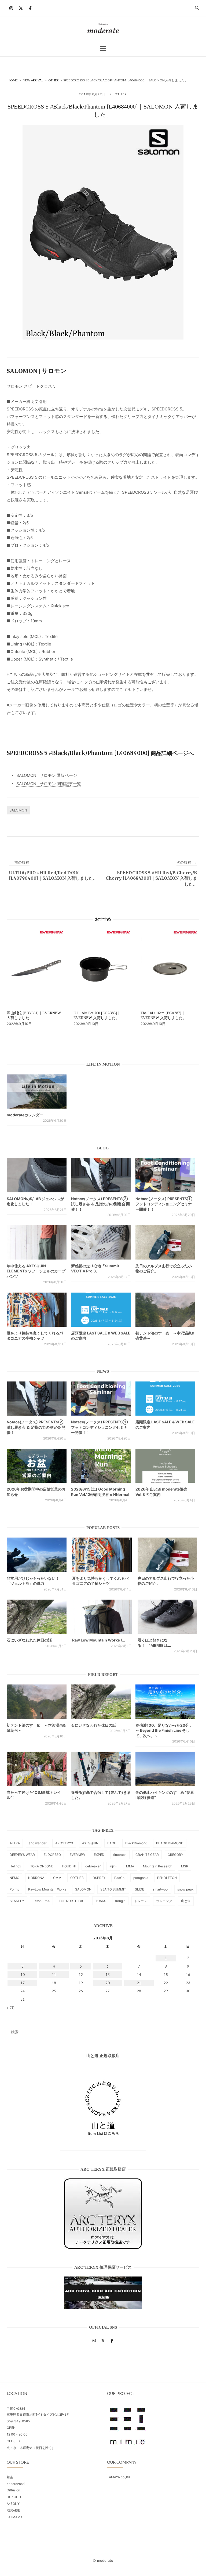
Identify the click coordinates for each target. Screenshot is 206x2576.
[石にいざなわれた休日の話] (101, 1702)
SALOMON (18, 810)
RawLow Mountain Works (47, 1889)
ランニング (164, 1901)
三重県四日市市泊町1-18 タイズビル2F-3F (38, 2414)
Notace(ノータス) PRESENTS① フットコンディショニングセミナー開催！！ (164, 1204)
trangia (120, 1901)
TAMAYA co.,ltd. (119, 2477)
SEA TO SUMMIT (113, 1889)
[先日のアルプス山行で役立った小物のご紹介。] (165, 1242)
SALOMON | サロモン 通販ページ (47, 775)
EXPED (99, 1855)
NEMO (14, 1878)
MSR (185, 1866)
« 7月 (11, 2008)
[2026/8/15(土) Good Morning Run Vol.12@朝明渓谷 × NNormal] (101, 1466)
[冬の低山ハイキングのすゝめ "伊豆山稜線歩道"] (165, 1769)
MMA (130, 1866)
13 (108, 1975)
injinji (113, 1866)
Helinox (15, 1866)
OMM (57, 1878)
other (121, 94)
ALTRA (15, 1843)
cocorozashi (16, 2484)
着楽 (10, 2477)
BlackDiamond (136, 1843)
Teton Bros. (41, 1901)
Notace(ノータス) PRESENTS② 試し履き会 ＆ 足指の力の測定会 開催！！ (100, 1204)
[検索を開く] (197, 8)
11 (54, 1975)
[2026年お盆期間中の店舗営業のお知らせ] (37, 1466)
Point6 (14, 1889)
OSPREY (99, 1878)
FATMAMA (15, 2517)
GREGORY (175, 1855)
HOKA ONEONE (41, 1866)
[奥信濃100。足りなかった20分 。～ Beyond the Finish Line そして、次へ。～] (165, 1702)
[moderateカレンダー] (37, 1092)
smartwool (161, 1889)
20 (108, 1983)
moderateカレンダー (25, 1115)
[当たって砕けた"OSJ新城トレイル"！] (37, 1769)
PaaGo (119, 1878)
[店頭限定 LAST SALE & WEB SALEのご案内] (101, 1310)
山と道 (186, 1901)
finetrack (120, 1855)
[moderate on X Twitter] (21, 8)
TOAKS (101, 1901)
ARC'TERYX (64, 1843)
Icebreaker (93, 1866)
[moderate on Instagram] (11, 8)
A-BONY (13, 2504)
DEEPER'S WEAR (22, 1855)
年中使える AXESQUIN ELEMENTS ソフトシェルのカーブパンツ (36, 1271)
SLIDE (139, 1889)
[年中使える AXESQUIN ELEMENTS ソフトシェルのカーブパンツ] (37, 1242)
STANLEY (17, 1901)
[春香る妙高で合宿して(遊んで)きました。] (101, 1769)
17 (23, 1983)
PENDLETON (167, 1878)
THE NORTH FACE (73, 1901)
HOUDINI (69, 1866)
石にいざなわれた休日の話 (29, 1640)
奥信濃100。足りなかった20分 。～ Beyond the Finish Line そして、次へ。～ (165, 1730)
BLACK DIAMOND (170, 1843)
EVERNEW (77, 1855)
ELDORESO (52, 1855)
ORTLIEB (77, 1878)
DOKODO (14, 2497)
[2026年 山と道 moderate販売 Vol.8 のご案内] (165, 1466)
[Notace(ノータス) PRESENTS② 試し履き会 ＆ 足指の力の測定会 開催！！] (101, 1175)
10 (23, 1975)
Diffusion (13, 2490)
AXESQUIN (90, 1843)
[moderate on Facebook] (30, 8)
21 (139, 1983)
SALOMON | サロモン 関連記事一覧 (49, 784)
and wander (38, 1843)
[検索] (193, 2030)
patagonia (141, 1878)
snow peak (185, 1889)
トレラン (141, 1901)
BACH (112, 1843)
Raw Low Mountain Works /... (99, 1640)
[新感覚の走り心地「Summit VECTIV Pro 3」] (101, 1242)
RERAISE (13, 2510)
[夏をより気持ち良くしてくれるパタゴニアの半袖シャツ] (37, 1310)
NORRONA (36, 1878)
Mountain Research (158, 1866)
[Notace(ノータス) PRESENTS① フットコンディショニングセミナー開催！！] (165, 1175)
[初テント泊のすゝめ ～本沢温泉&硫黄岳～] (165, 1310)
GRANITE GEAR (147, 1855)
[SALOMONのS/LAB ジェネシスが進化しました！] (37, 1175)
